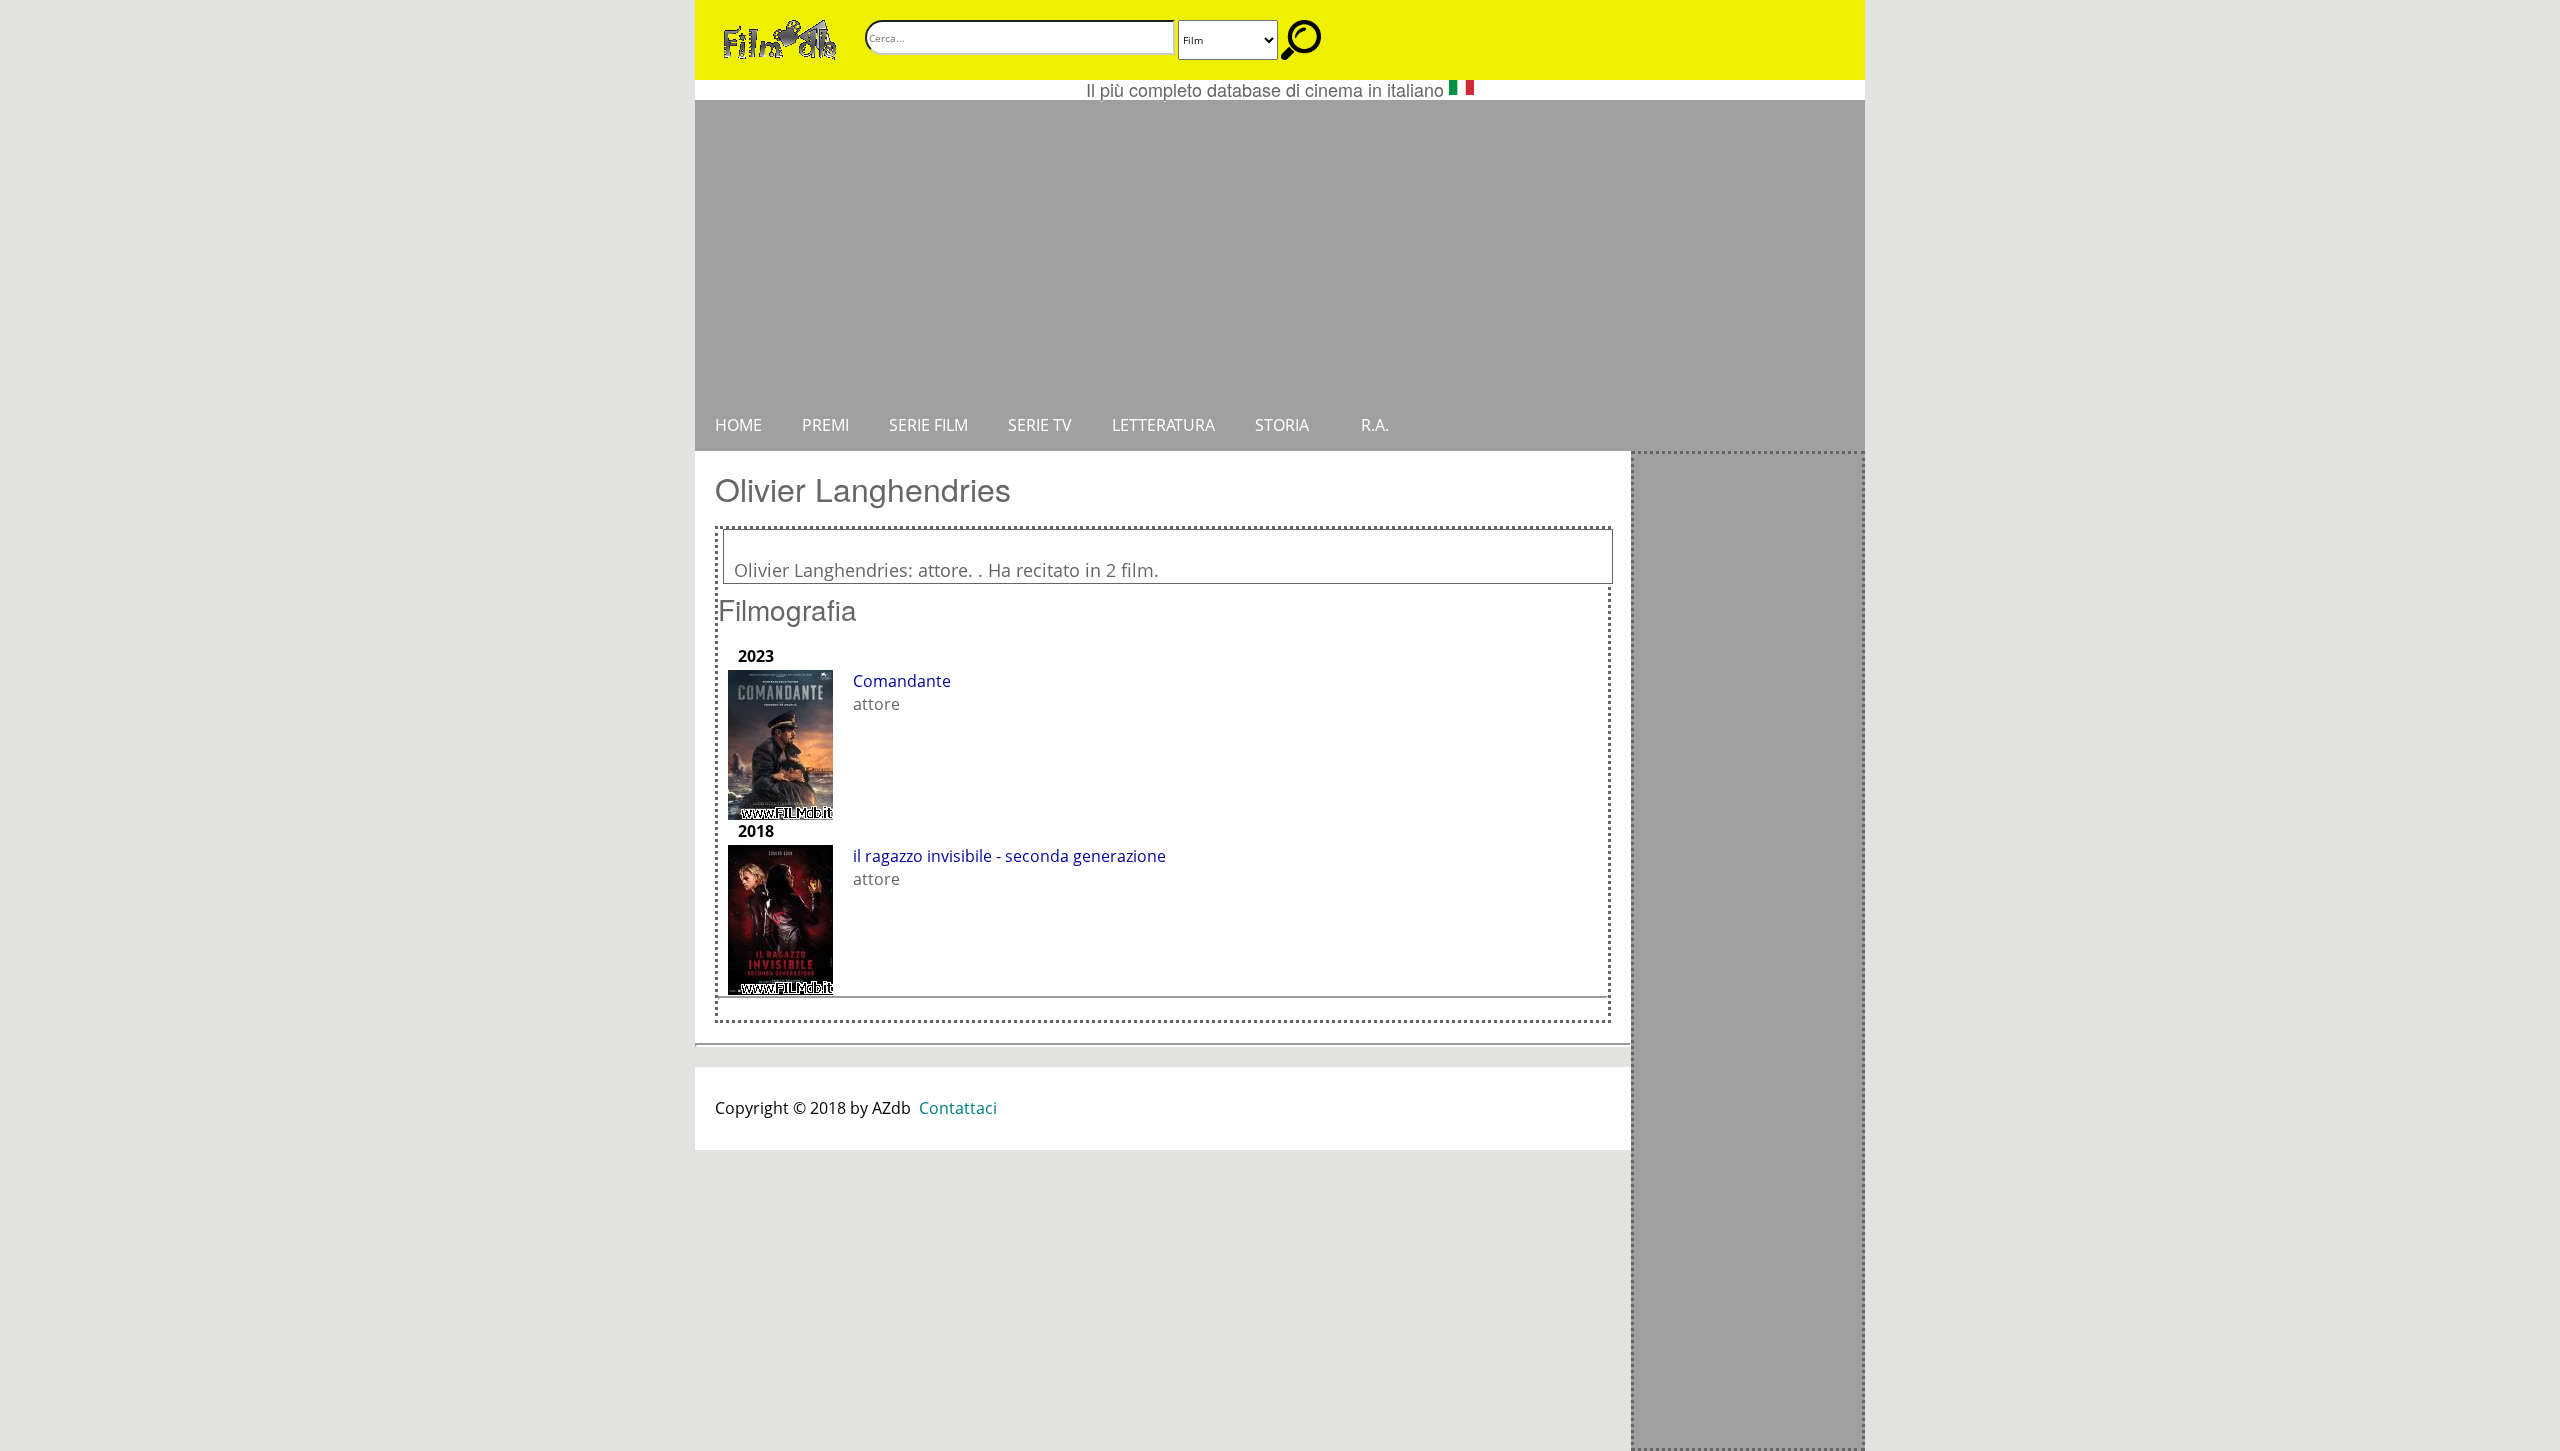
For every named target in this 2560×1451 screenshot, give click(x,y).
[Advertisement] (1280, 250)
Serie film (928, 425)
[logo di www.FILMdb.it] (780, 38)
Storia (1282, 425)
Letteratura (1163, 425)
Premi (825, 425)
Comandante (902, 681)
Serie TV (1040, 425)
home (738, 425)
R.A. (1375, 425)
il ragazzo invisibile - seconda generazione (1009, 856)
